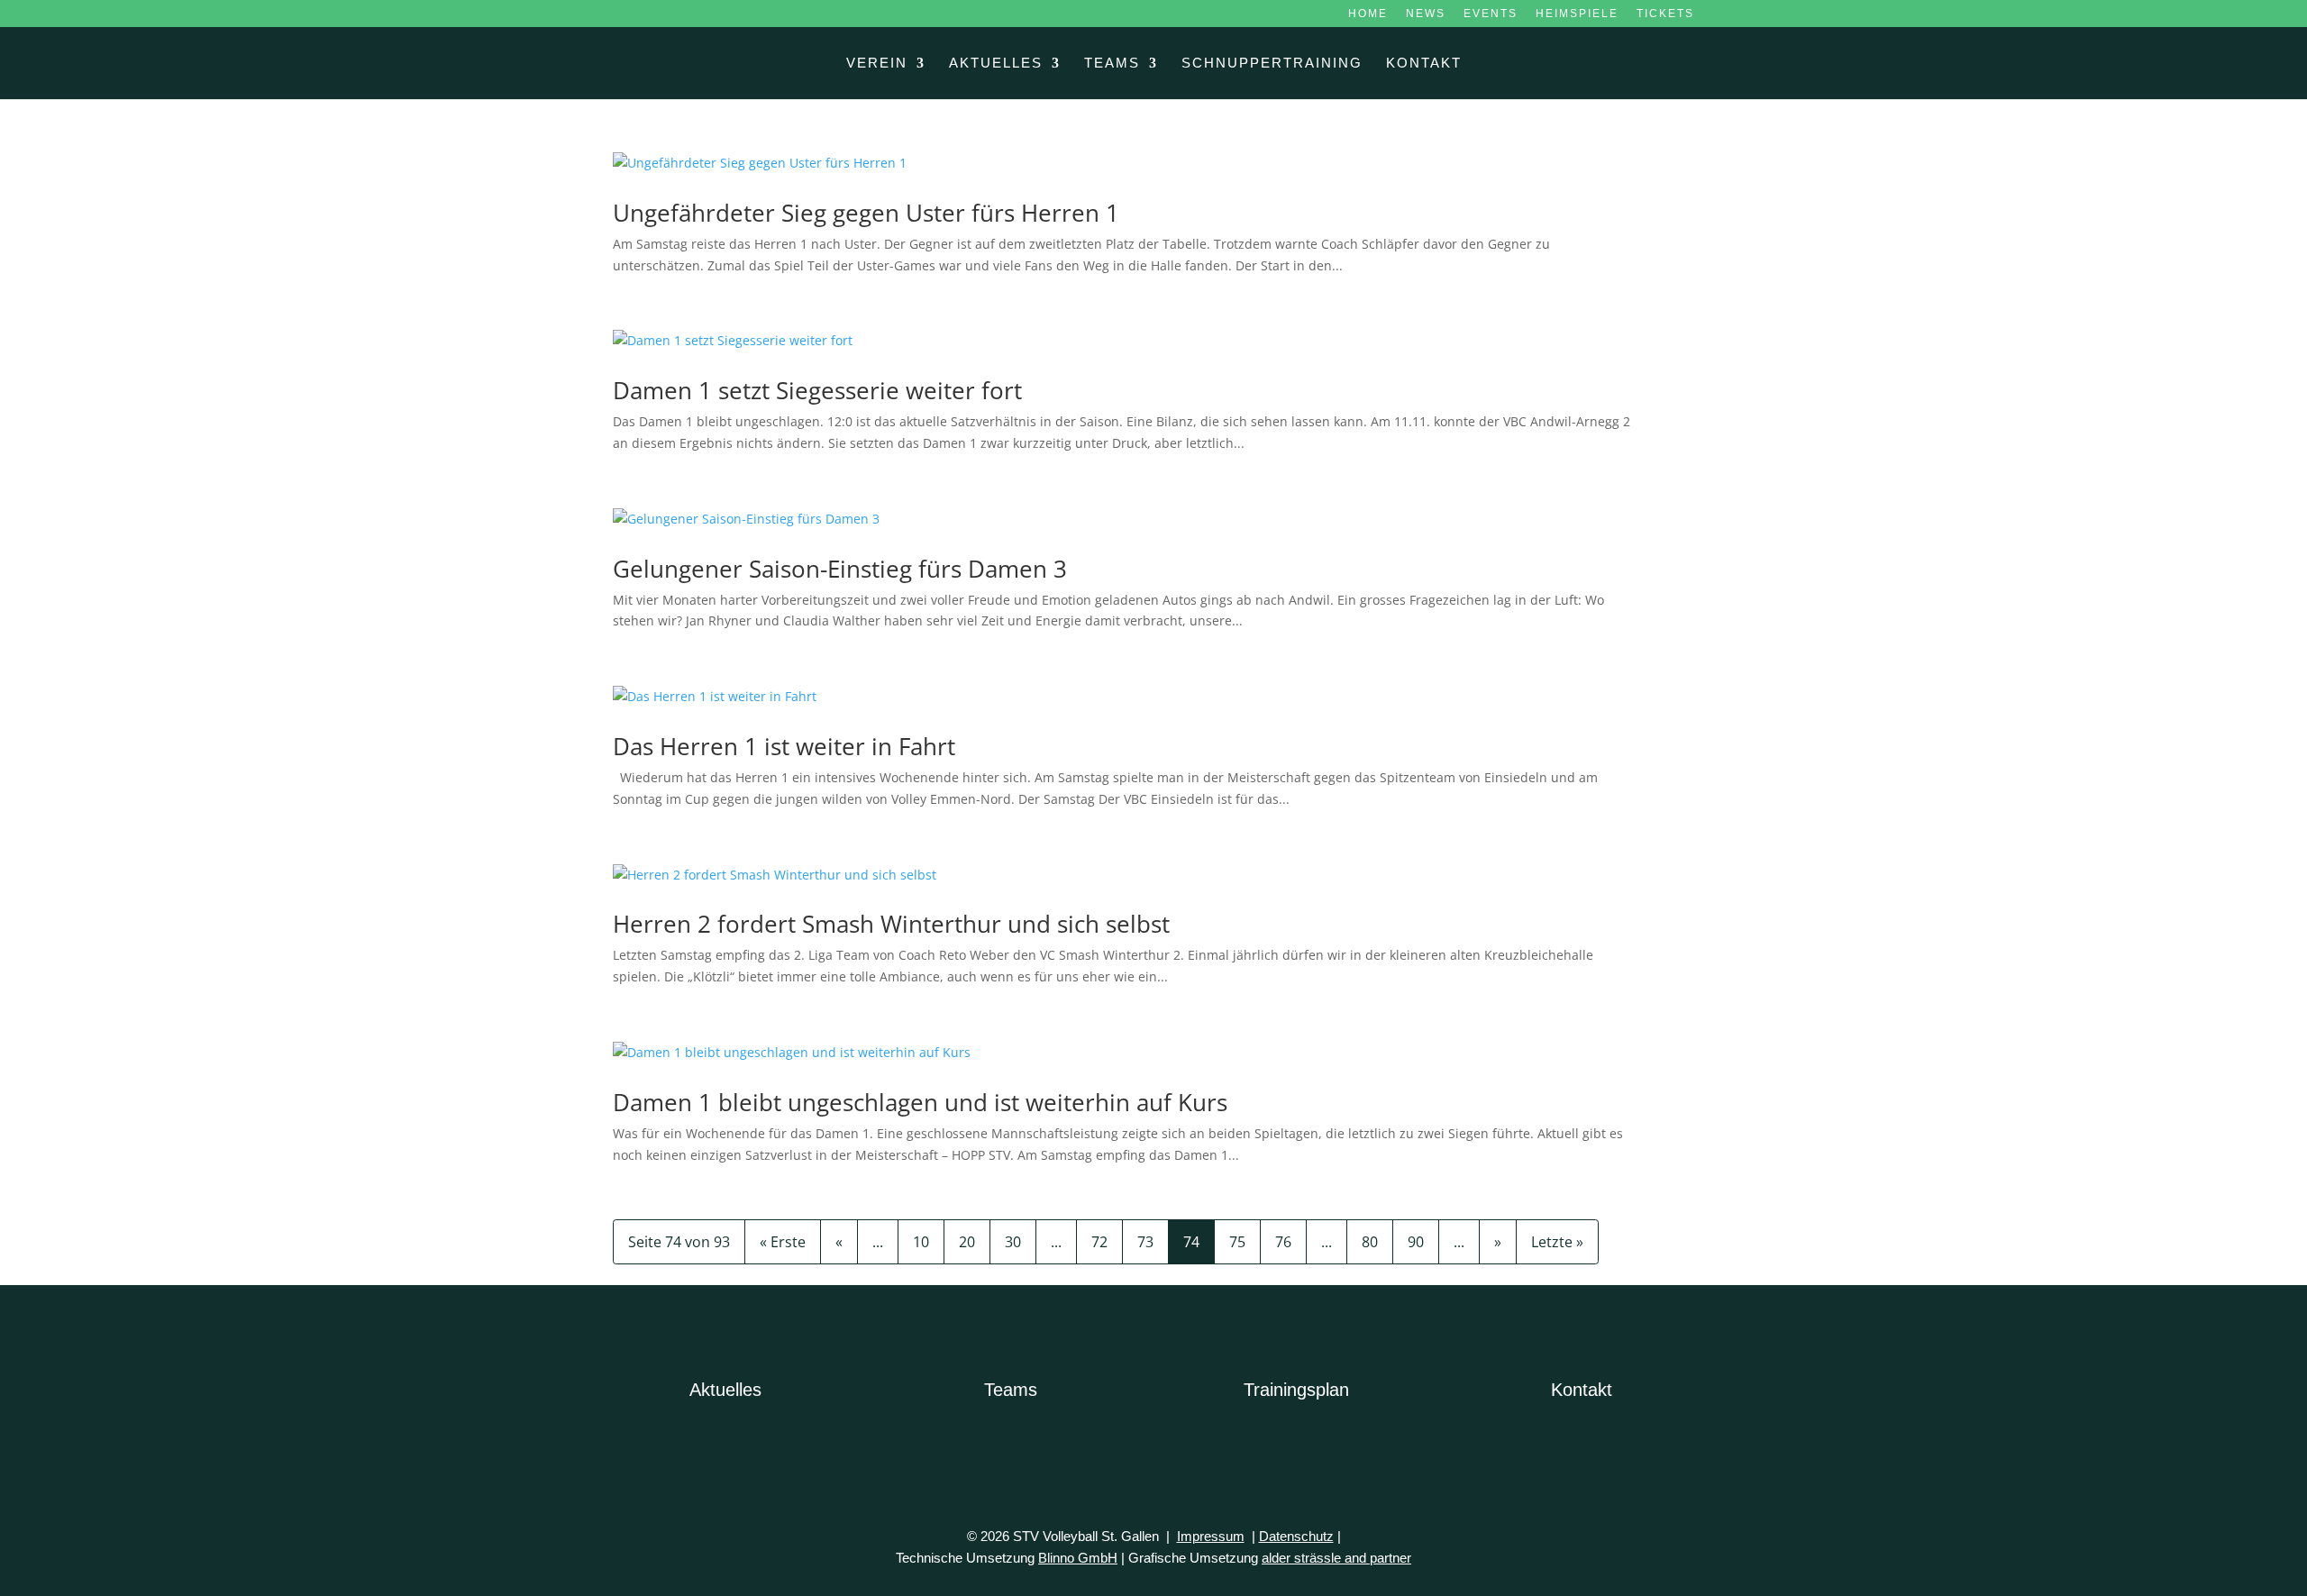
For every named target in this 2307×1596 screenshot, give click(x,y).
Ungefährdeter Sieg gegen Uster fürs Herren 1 (866, 213)
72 (1099, 1242)
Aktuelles (996, 64)
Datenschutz (1296, 1536)
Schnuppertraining (1272, 64)
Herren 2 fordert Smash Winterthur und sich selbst (891, 924)
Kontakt (1424, 64)
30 (1013, 1242)
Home (1368, 14)
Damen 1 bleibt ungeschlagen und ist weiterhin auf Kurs (920, 1102)
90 (1416, 1242)
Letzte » (1557, 1242)
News (1426, 14)
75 (1237, 1242)
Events (1491, 14)
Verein (877, 64)
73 (1145, 1242)
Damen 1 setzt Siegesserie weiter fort (817, 390)
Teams (1112, 64)
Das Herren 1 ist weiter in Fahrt (784, 746)
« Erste (783, 1242)
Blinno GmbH (1078, 1558)
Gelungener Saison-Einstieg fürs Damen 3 (840, 569)
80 (1370, 1242)
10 (921, 1242)
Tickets (1665, 14)
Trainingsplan (1296, 1390)
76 (1283, 1242)
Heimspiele (1577, 14)
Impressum (1211, 1536)
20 (967, 1242)
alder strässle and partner (1336, 1558)
